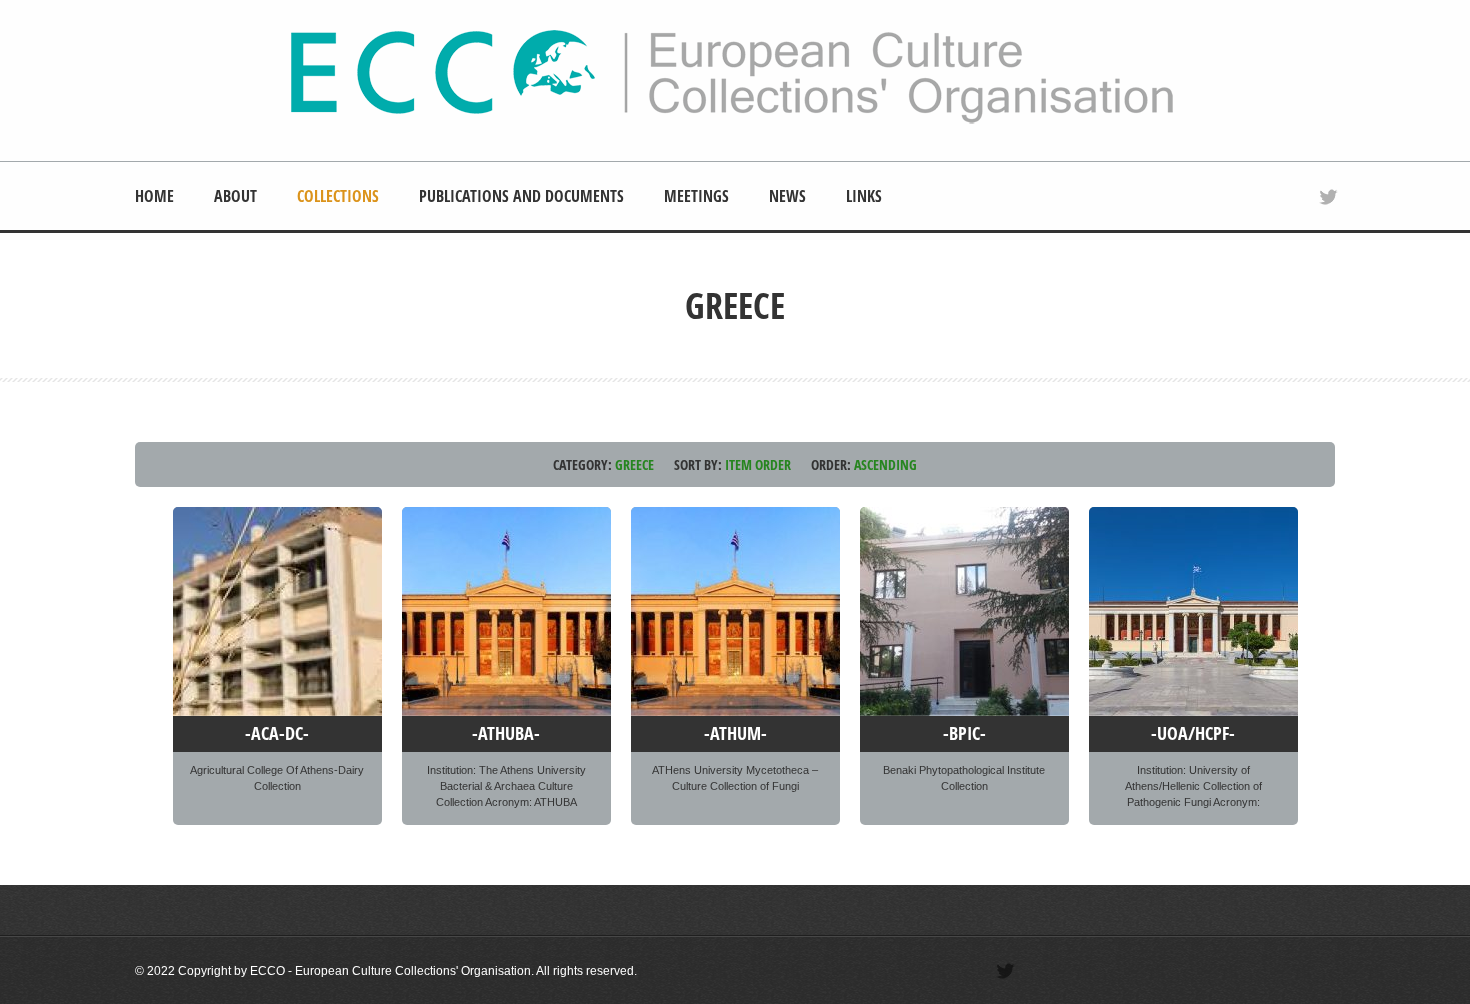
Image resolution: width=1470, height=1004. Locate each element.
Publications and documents (521, 196)
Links (864, 196)
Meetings (696, 196)
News (787, 196)
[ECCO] (732, 121)
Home (154, 196)
